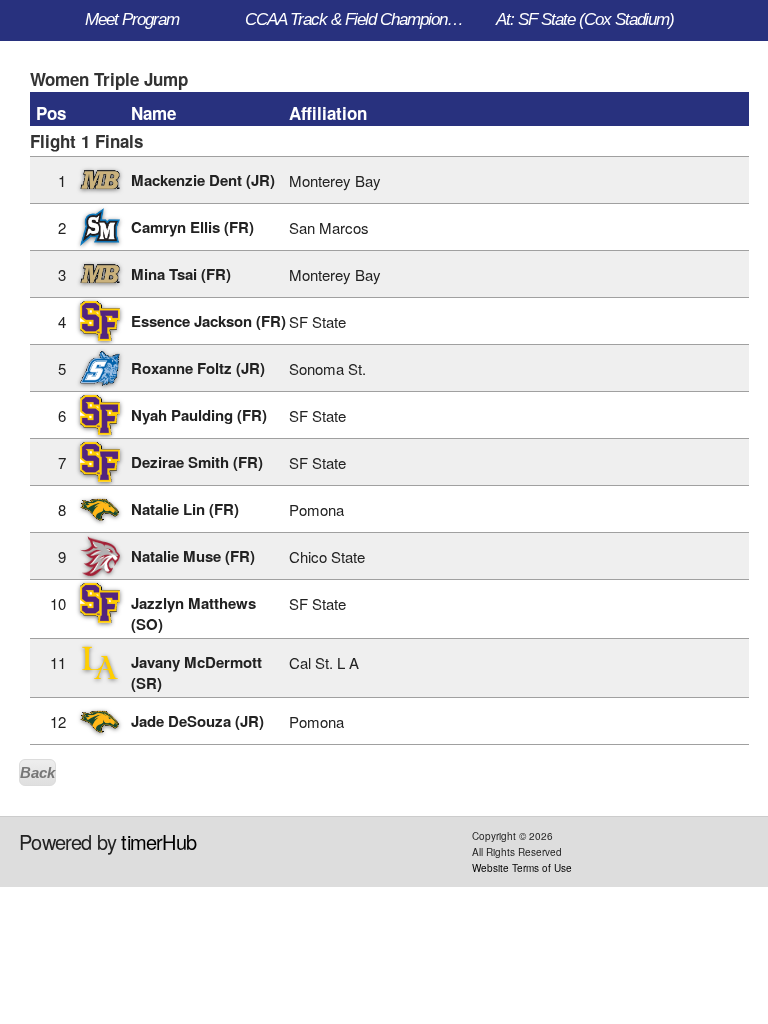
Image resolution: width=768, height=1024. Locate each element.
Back (37, 772)
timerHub (158, 841)
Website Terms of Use (522, 868)
